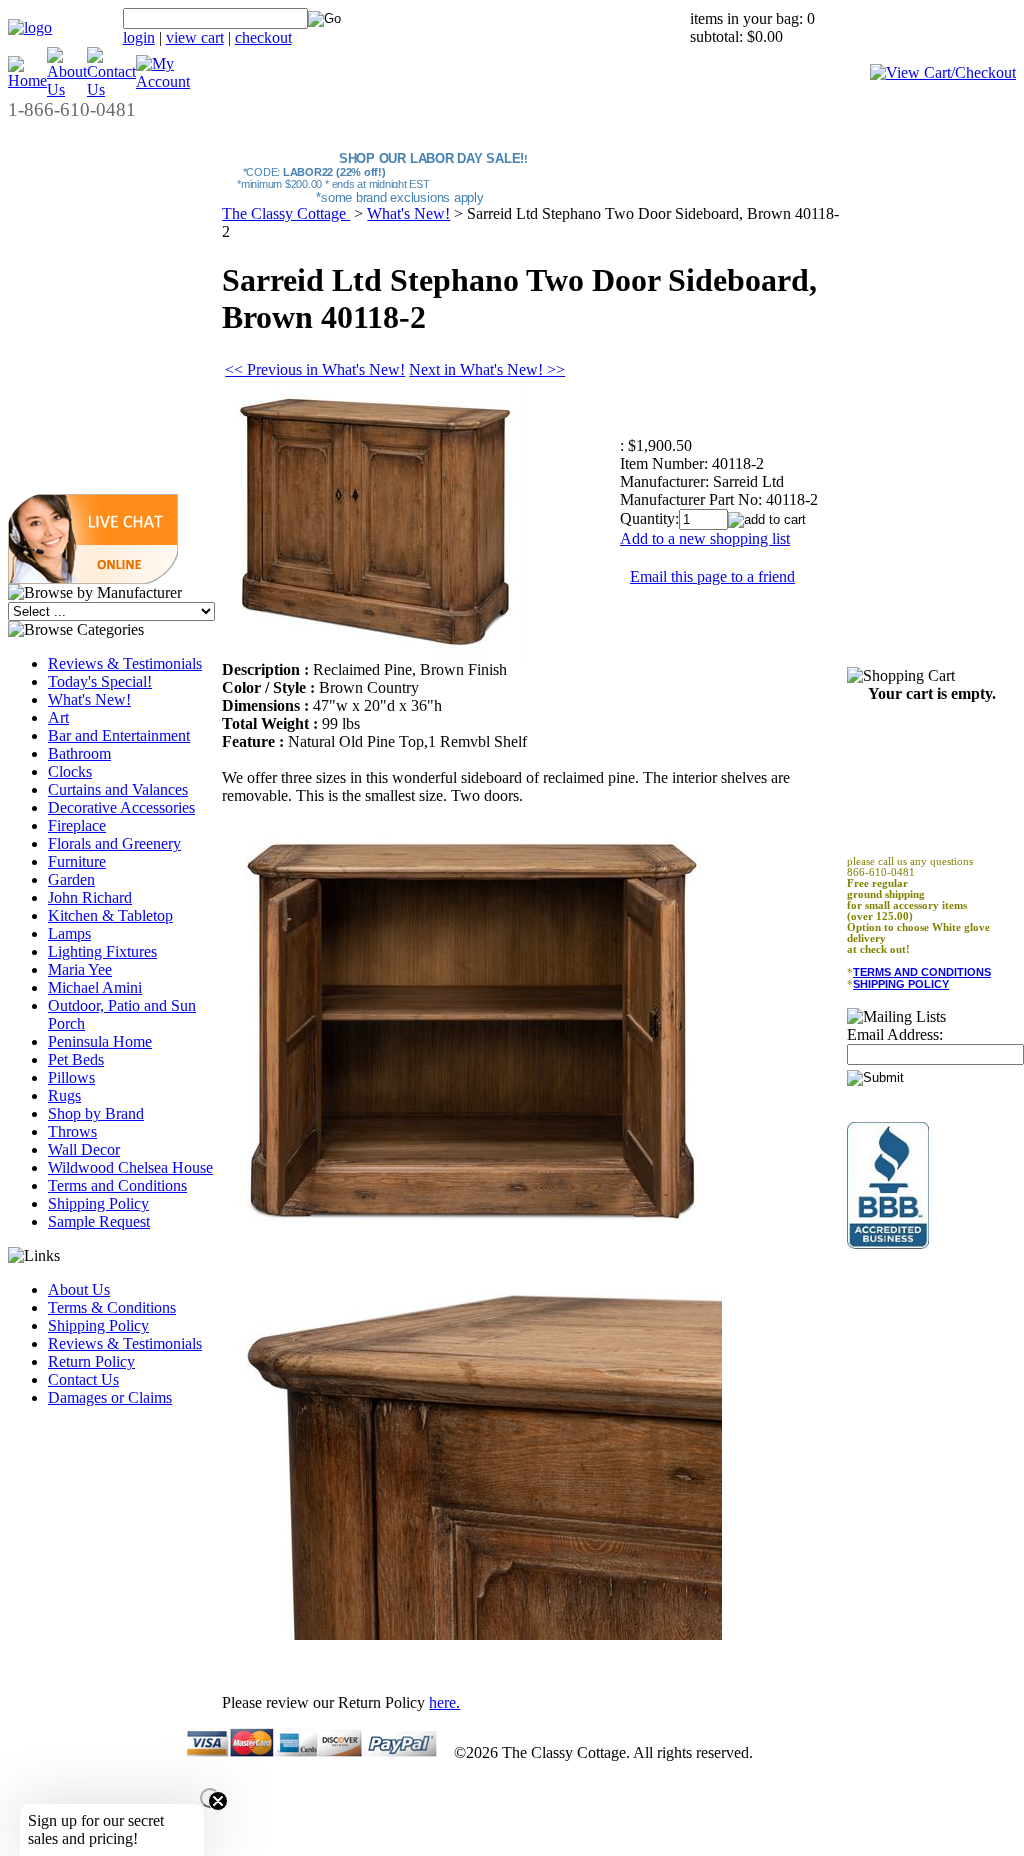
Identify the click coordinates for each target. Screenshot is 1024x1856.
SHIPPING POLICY (901, 984)
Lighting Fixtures (102, 951)
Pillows (71, 1077)
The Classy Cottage (286, 213)
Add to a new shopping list (705, 538)
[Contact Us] (111, 89)
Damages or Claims (110, 1397)
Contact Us (83, 1379)
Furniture (77, 861)
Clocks (70, 771)
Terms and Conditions (117, 1185)
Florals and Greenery (114, 843)
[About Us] (67, 89)
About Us (79, 1289)
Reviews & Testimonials (125, 663)
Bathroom (79, 753)
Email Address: (895, 1034)
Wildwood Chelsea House (130, 1167)
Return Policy (91, 1361)
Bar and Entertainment (119, 735)
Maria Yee (80, 969)
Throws (72, 1131)
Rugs (64, 1095)
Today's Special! (100, 681)
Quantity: (649, 518)
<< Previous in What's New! (315, 369)
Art (58, 717)
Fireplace (77, 825)
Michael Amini (95, 987)
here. (444, 1702)
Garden (71, 879)
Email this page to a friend (712, 576)
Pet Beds (76, 1059)
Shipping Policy (98, 1203)
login (139, 37)
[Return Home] (30, 27)
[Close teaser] (210, 1798)
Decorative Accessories (121, 807)
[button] (93, 578)
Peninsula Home (100, 1041)
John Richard (90, 897)
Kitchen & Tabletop (110, 915)
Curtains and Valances (118, 789)
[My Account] (163, 81)
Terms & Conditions (112, 1307)
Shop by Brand (96, 1113)
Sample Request (99, 1221)
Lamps (69, 933)
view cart (195, 37)
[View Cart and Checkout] (943, 72)
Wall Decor (84, 1149)
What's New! (89, 699)
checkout (263, 37)
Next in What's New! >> (487, 369)
